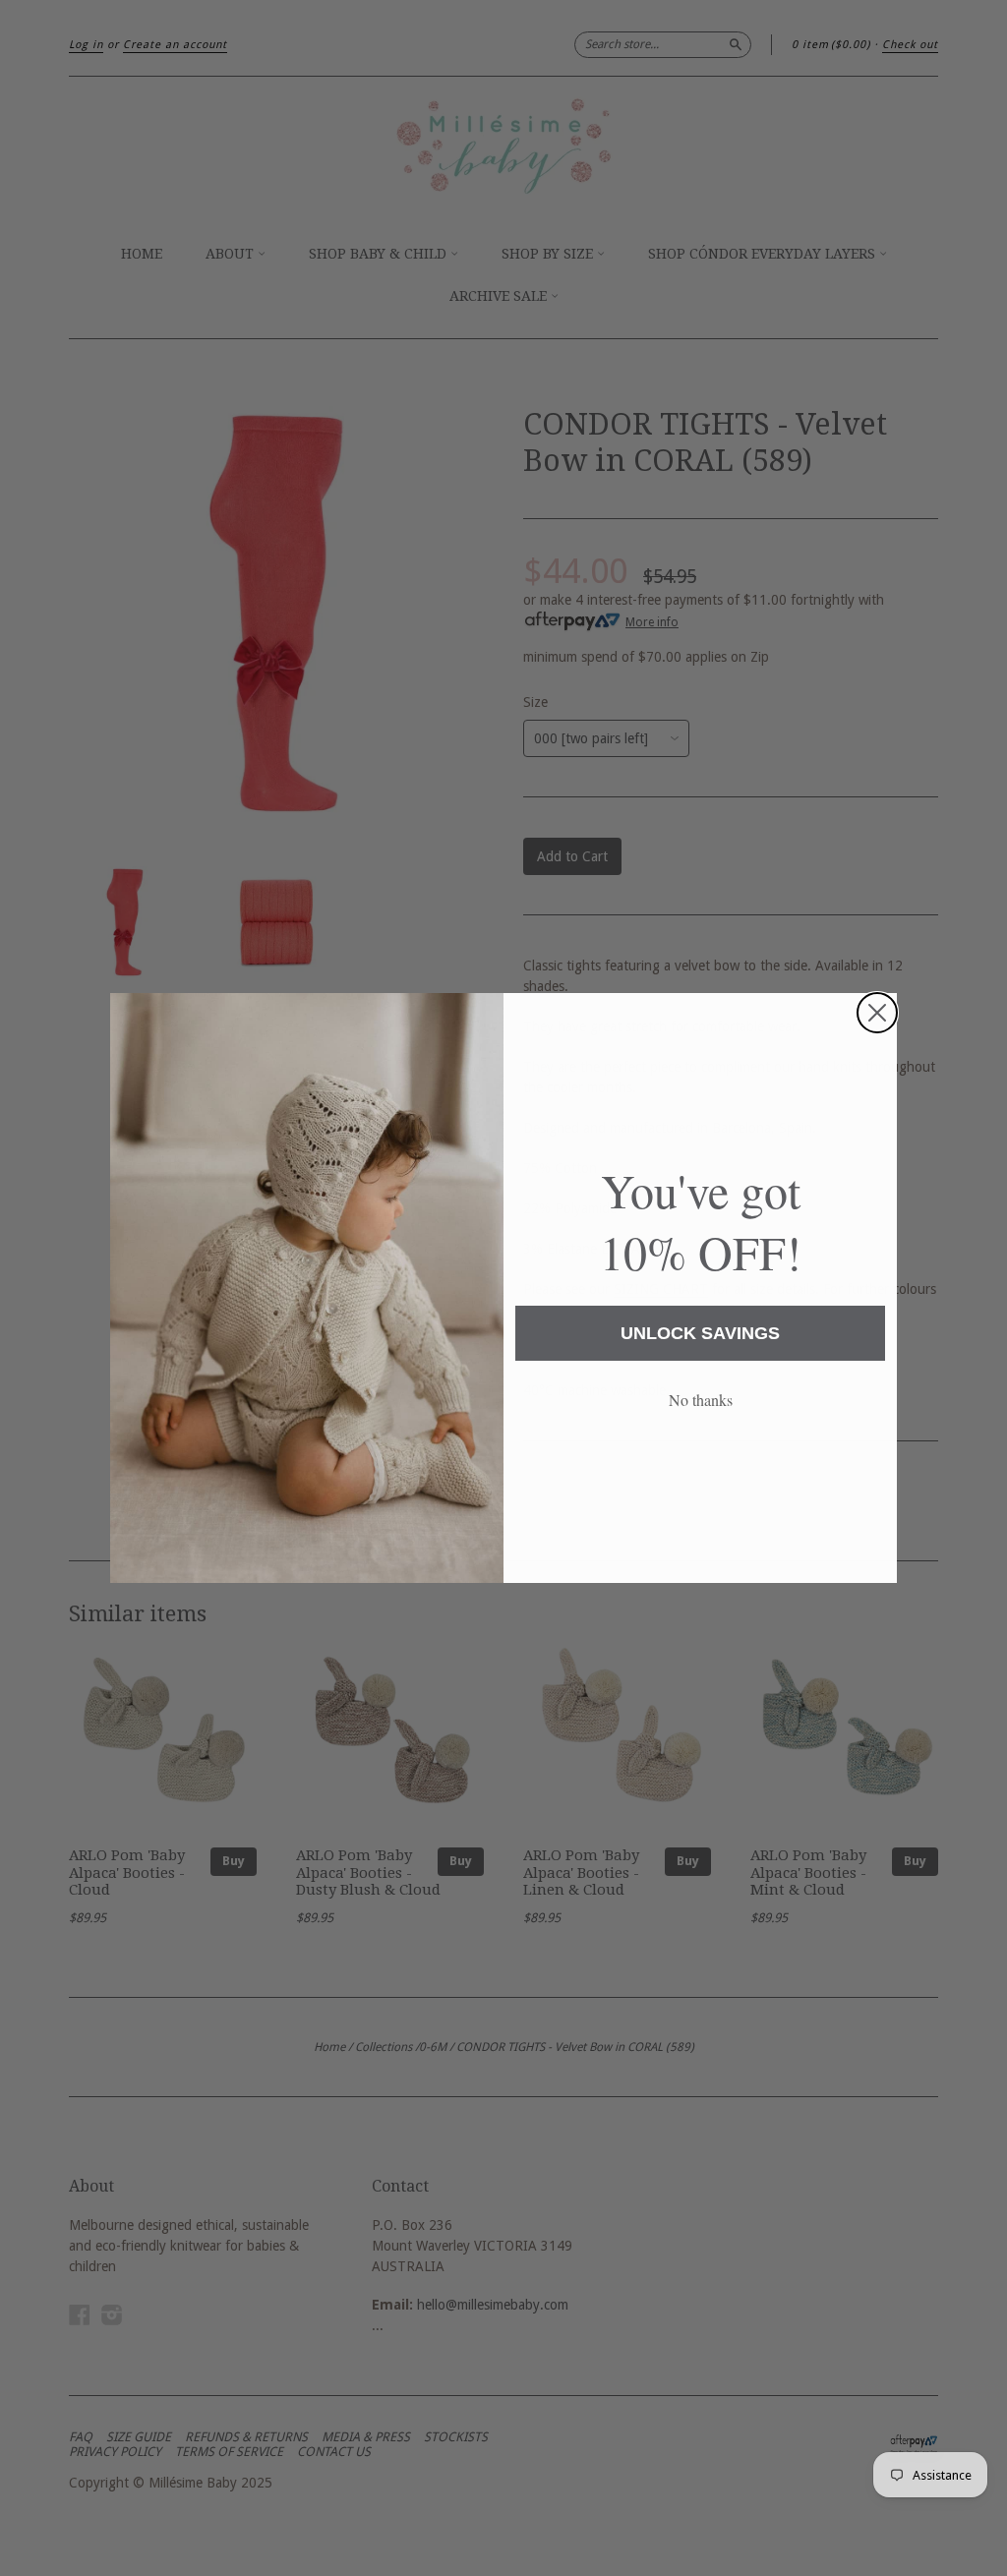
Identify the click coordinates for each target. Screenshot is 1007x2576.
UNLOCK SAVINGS (700, 1333)
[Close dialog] (877, 1013)
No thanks (701, 1400)
